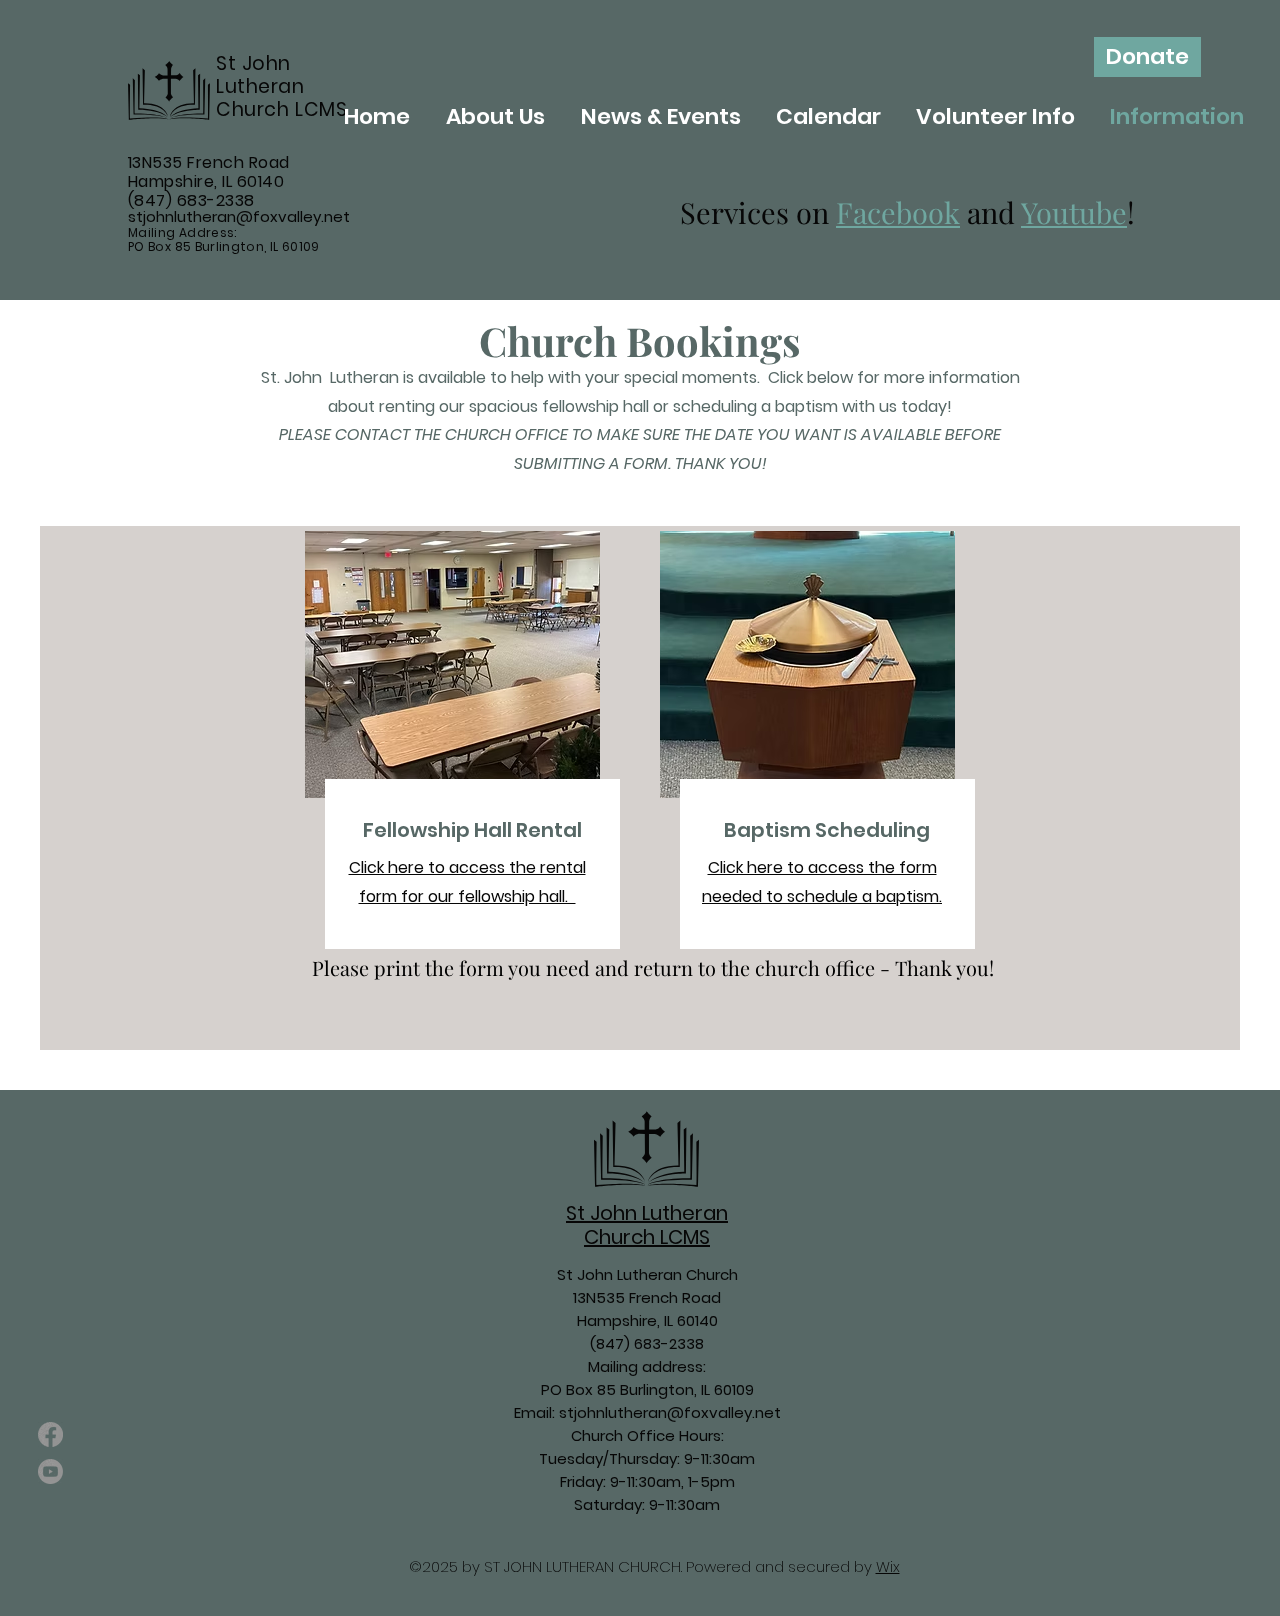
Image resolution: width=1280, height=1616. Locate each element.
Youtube (1074, 212)
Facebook (898, 212)
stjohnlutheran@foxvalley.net (239, 216)
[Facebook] (50, 1434)
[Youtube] (50, 1471)
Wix (888, 1566)
